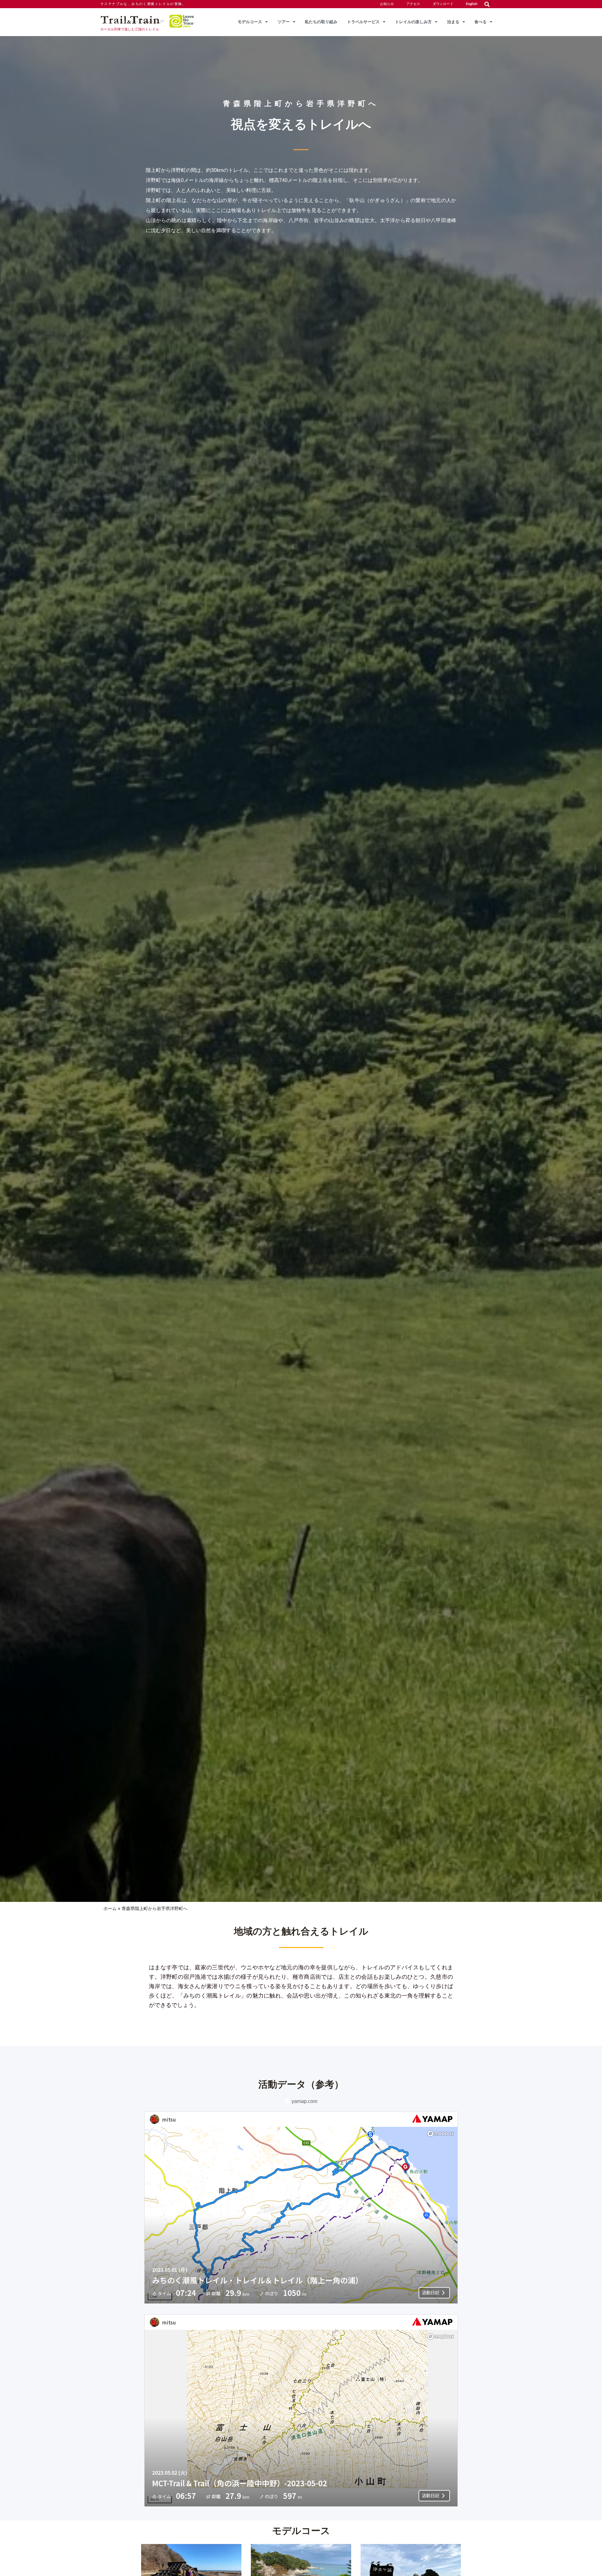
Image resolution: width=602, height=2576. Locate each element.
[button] (487, 4)
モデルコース (250, 22)
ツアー (284, 22)
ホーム (110, 1908)
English (472, 4)
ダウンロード (443, 4)
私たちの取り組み (321, 22)
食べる (481, 22)
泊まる (453, 22)
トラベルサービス (363, 22)
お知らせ (387, 4)
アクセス (413, 4)
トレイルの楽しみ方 (413, 22)
